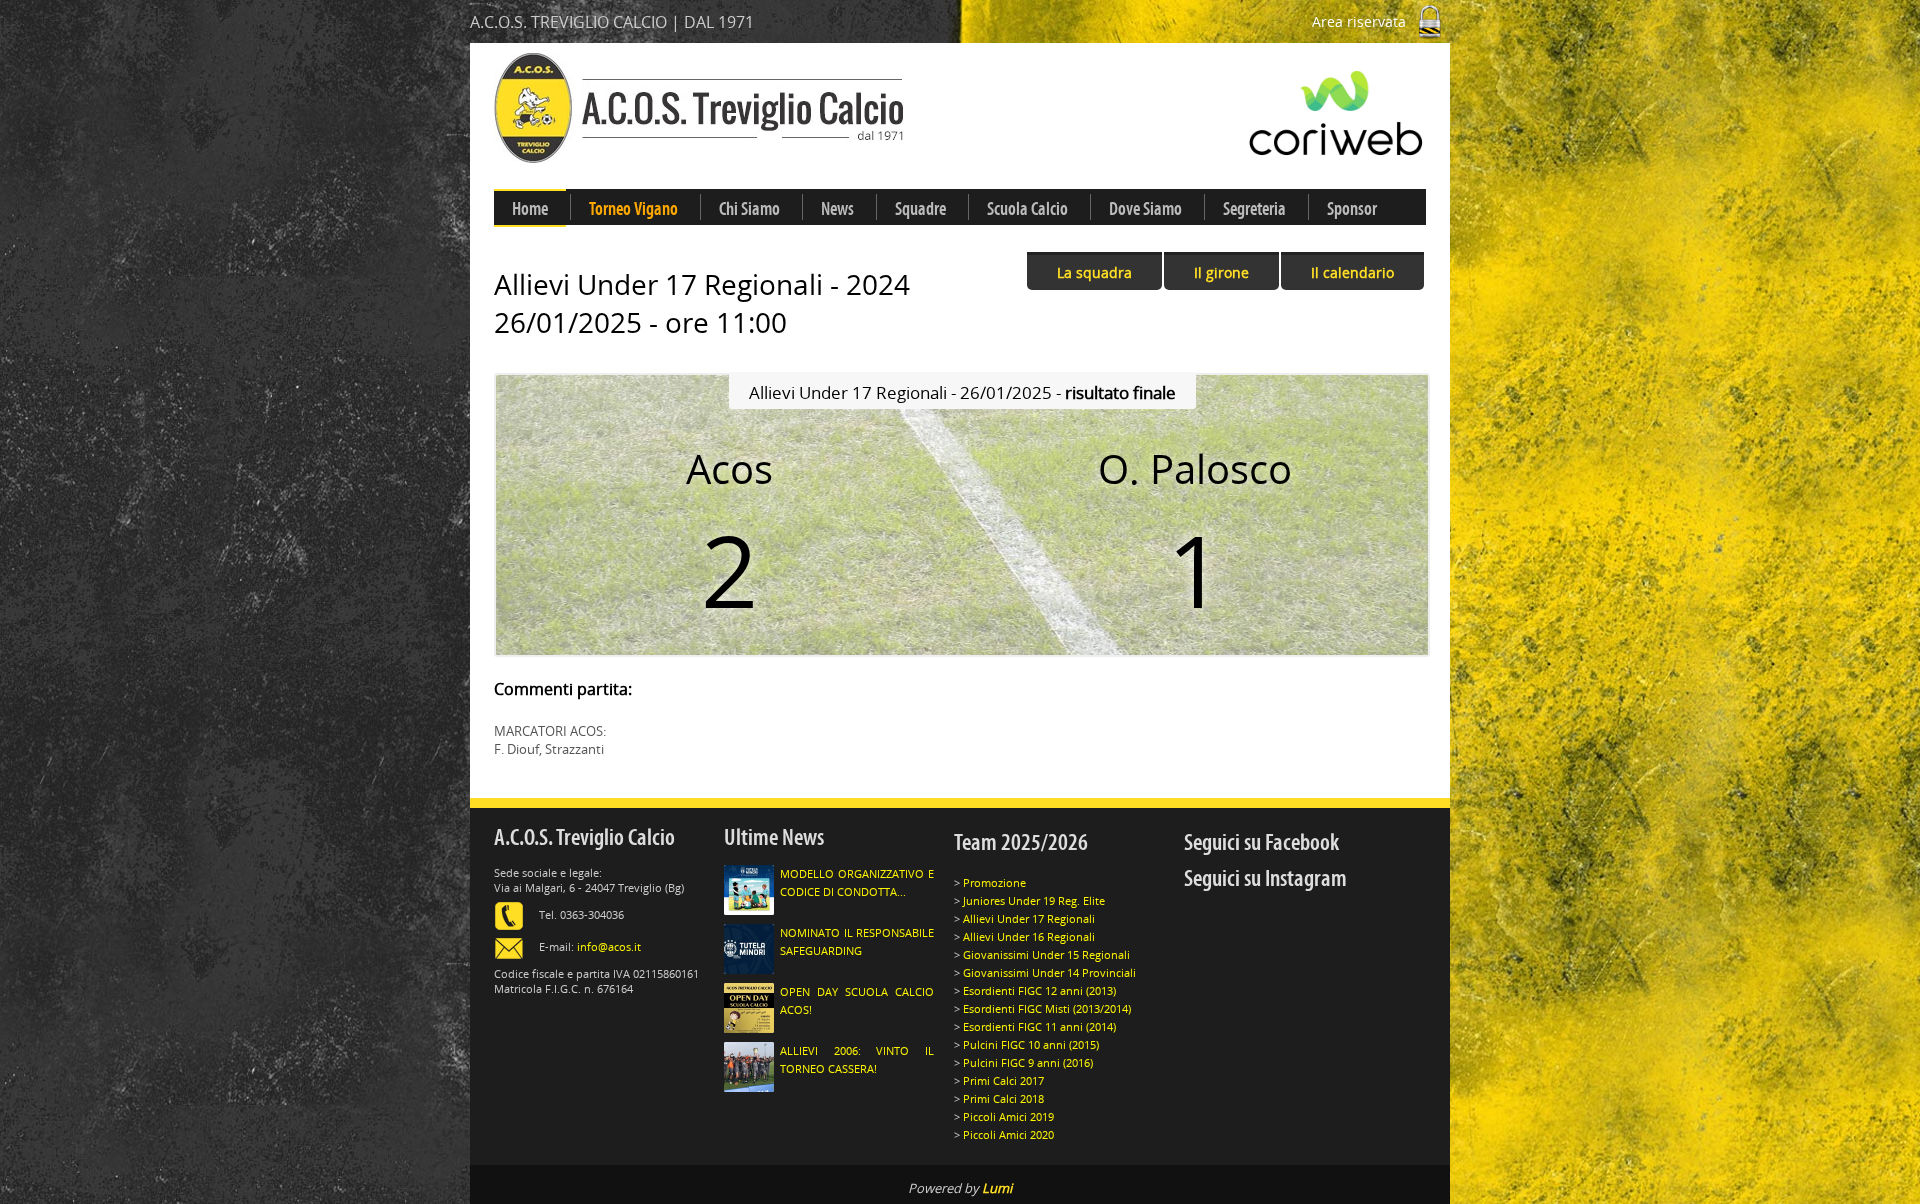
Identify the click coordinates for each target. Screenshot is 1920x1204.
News (837, 209)
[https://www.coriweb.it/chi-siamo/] (1226, 113)
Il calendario (1352, 272)
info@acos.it (609, 946)
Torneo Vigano (633, 209)
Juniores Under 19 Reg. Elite (1034, 900)
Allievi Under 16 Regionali (1029, 936)
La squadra (1094, 272)
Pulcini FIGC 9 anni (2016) (1028, 1062)
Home (530, 209)
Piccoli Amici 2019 (1008, 1116)
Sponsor (1352, 209)
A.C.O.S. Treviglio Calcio (584, 837)
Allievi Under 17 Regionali (1029, 918)
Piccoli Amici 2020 (1008, 1134)
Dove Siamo (1145, 209)
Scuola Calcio (1027, 209)
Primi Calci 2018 (1003, 1098)
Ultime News (774, 837)
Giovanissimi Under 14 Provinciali (1049, 972)
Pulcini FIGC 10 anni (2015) (1031, 1044)
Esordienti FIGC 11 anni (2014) (1039, 1026)
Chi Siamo (749, 209)
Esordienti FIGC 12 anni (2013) (1039, 990)
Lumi (997, 1188)
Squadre (920, 209)
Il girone (1221, 272)
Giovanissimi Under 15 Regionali (1046, 954)
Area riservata (1361, 21)
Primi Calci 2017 (1003, 1080)
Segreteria (1254, 209)
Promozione (994, 882)
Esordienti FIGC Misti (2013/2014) (1047, 1008)
